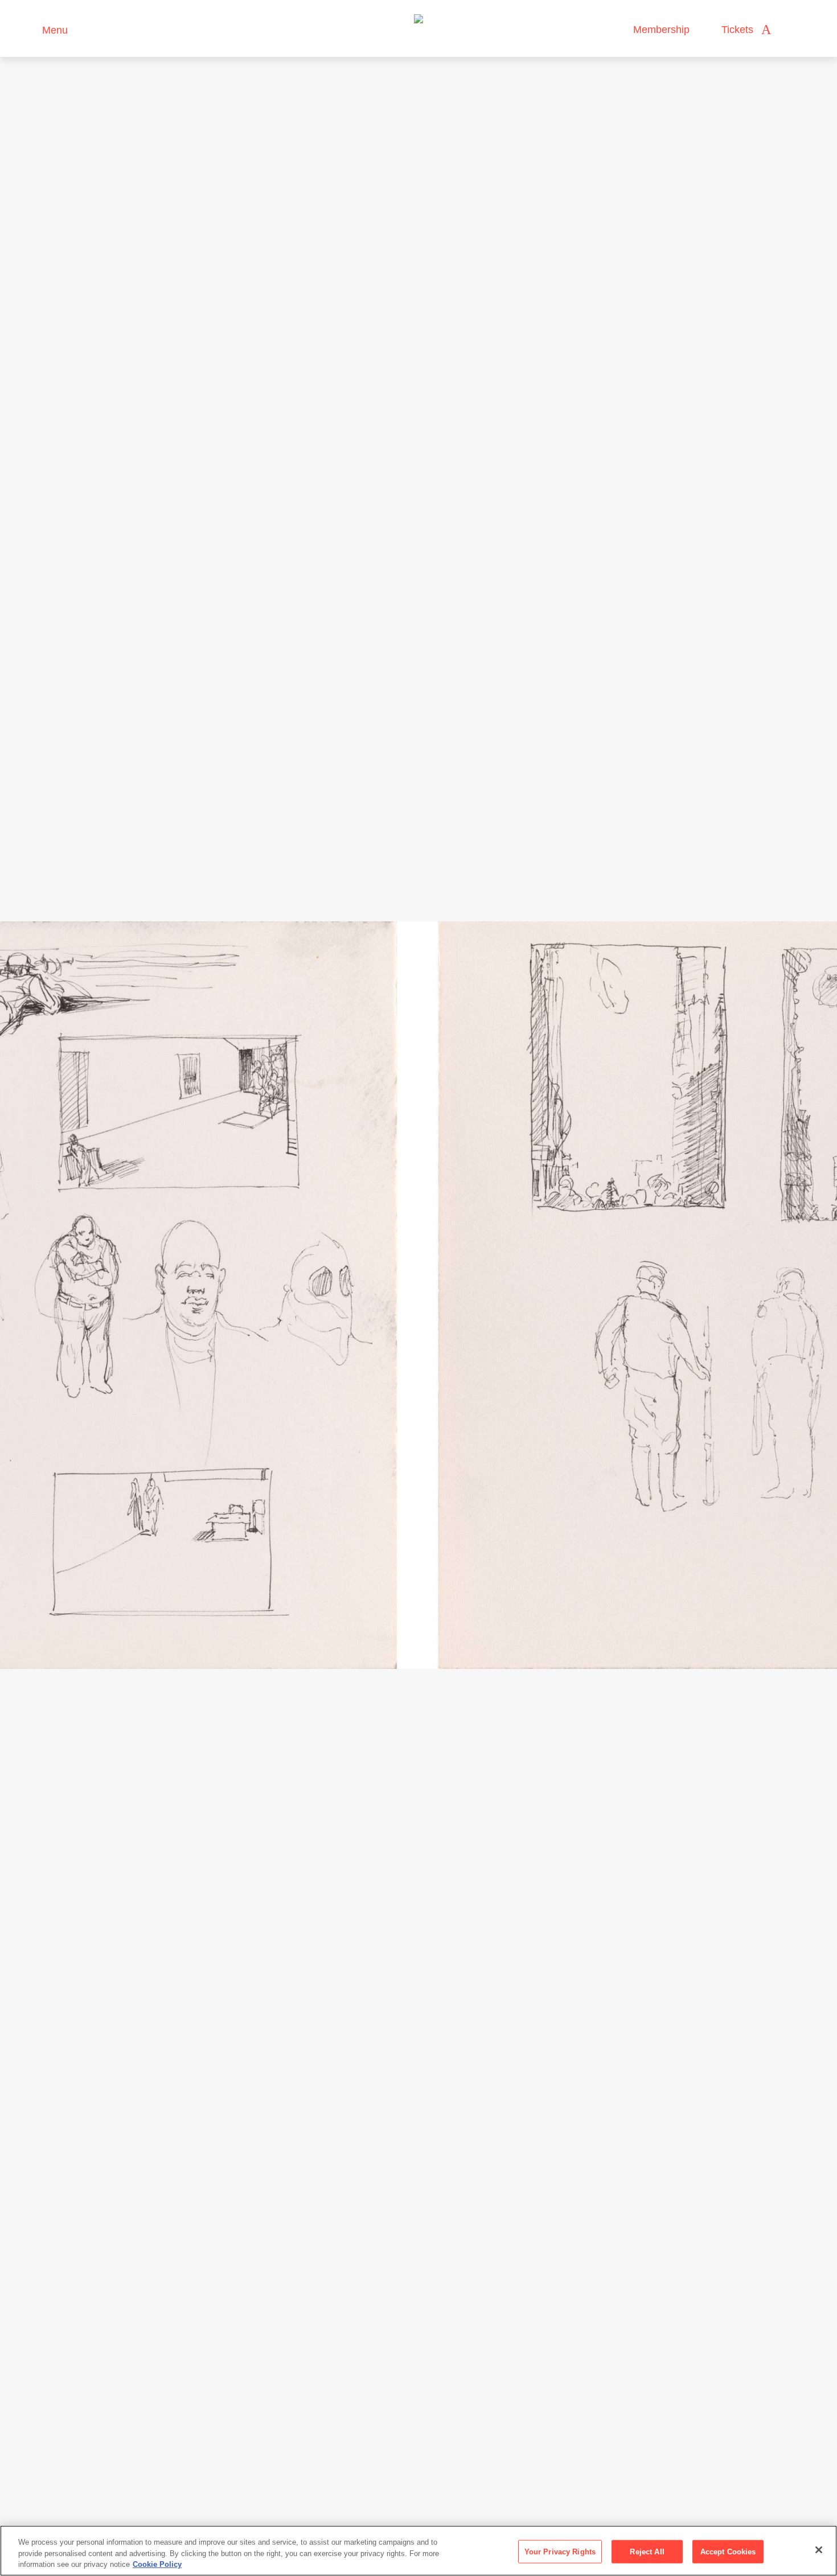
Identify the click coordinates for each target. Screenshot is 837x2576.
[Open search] (791, 30)
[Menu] (28, 29)
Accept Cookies (728, 2551)
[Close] (819, 2550)
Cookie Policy (157, 2564)
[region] (419, 2551)
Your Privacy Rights (560, 2551)
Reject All (647, 2551)
